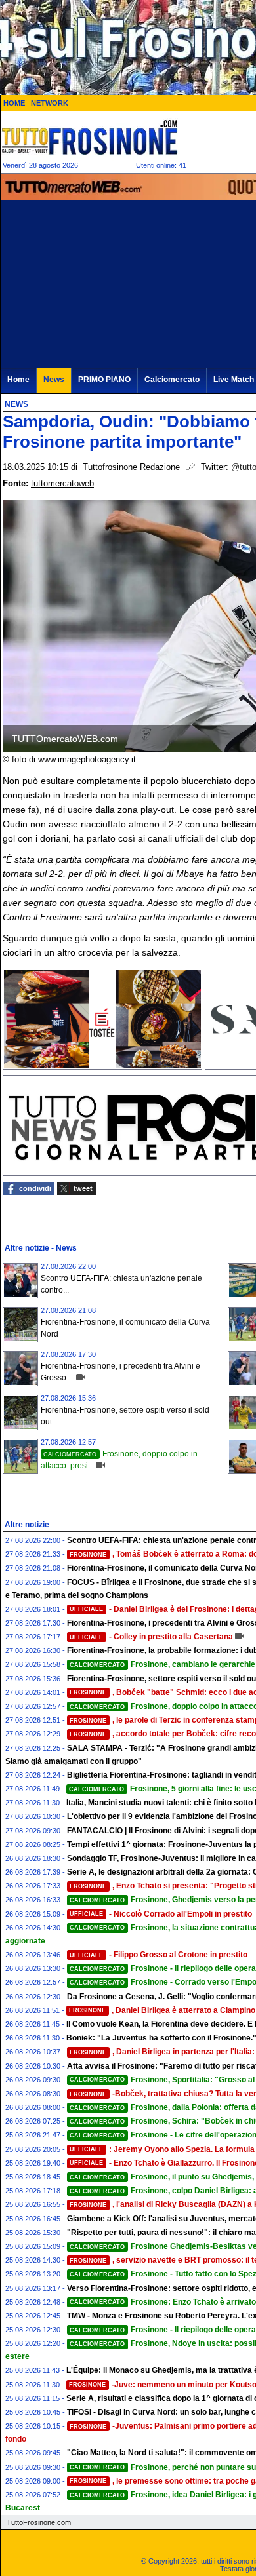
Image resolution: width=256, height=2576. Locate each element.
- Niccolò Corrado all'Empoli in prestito (161, 1914)
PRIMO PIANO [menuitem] (104, 380)
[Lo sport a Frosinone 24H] (89, 137)
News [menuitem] (54, 380)
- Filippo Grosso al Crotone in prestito (159, 1955)
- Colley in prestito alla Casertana (151, 1637)
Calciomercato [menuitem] (172, 380)
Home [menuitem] (18, 380)
